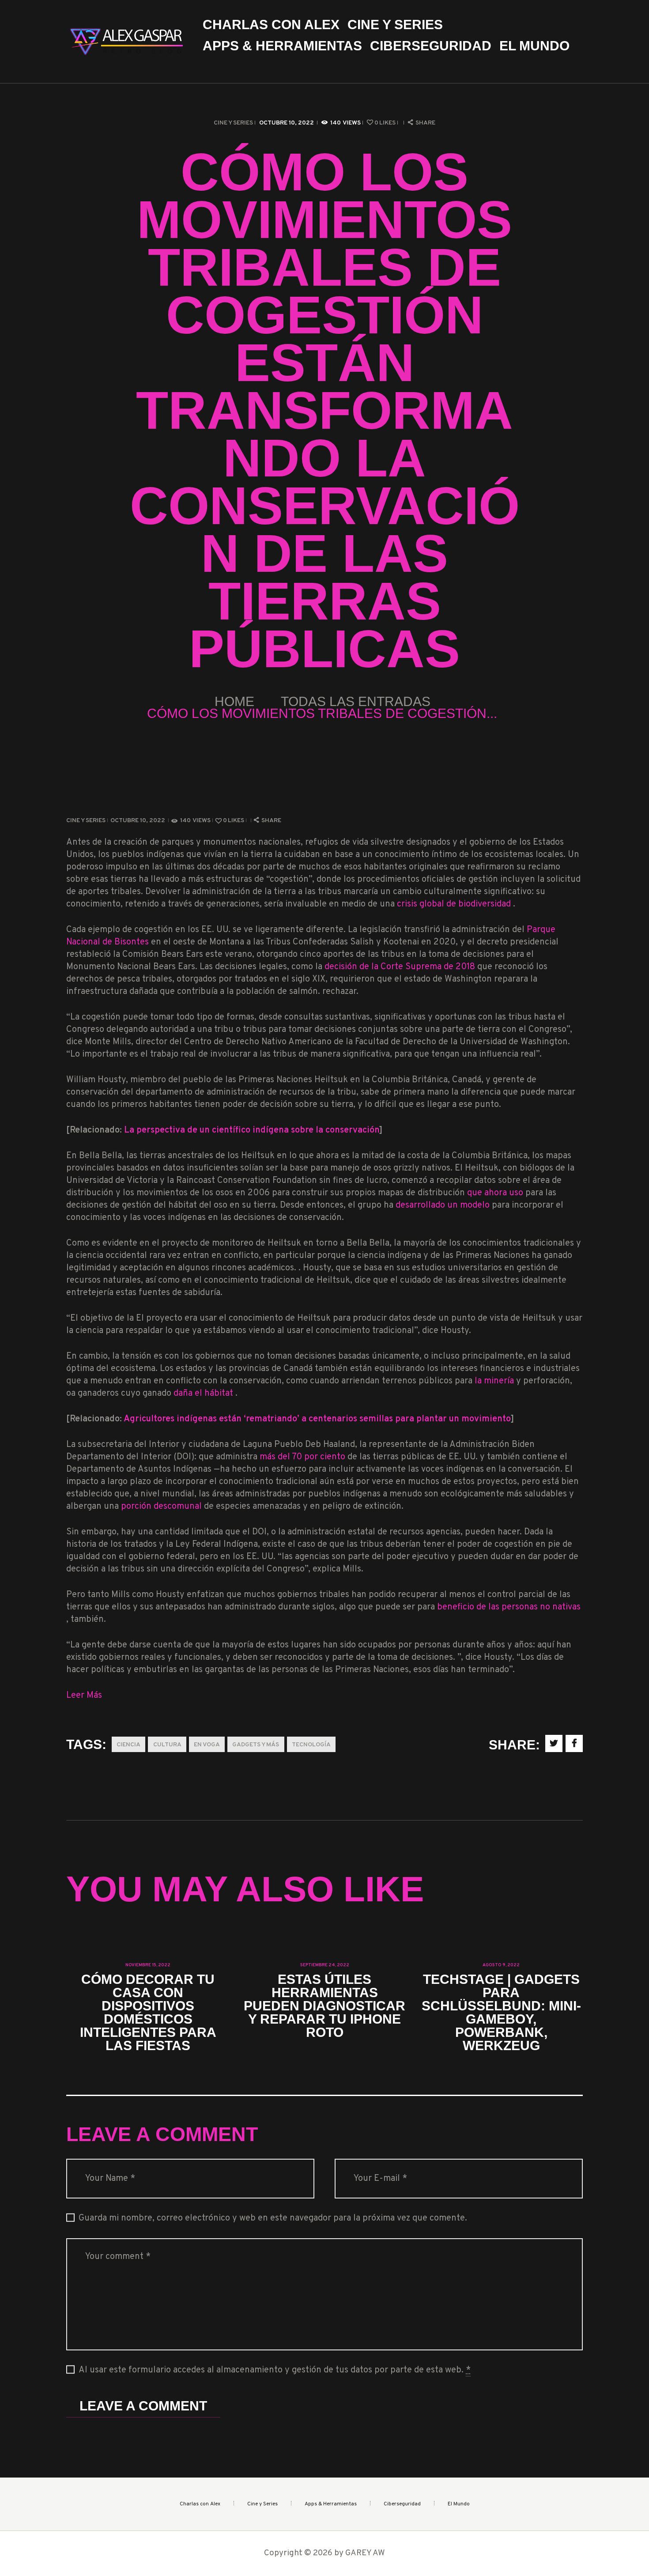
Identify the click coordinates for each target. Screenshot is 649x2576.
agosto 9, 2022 (501, 1965)
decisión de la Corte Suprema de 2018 (401, 967)
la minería (495, 1381)
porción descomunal (161, 1507)
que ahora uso (496, 1193)
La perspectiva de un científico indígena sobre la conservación (252, 1130)
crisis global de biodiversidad (455, 904)
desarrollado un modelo (444, 1205)
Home (234, 701)
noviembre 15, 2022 (148, 1965)
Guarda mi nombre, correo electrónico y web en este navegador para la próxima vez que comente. (273, 2218)
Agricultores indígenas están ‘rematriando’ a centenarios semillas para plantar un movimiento (317, 1419)
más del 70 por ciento (304, 1457)
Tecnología (311, 1745)
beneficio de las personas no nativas (509, 1607)
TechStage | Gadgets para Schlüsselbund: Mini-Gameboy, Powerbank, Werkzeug (501, 2013)
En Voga (207, 1745)
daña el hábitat (204, 1394)
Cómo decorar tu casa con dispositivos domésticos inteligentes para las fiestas (148, 2013)
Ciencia (128, 1745)
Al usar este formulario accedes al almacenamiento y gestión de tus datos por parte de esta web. (275, 2370)
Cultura (167, 1745)
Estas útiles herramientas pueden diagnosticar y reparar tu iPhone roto (324, 2006)
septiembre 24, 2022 (325, 1965)
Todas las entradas (356, 701)
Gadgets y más (256, 1745)
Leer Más (84, 1696)
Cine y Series (233, 123)
